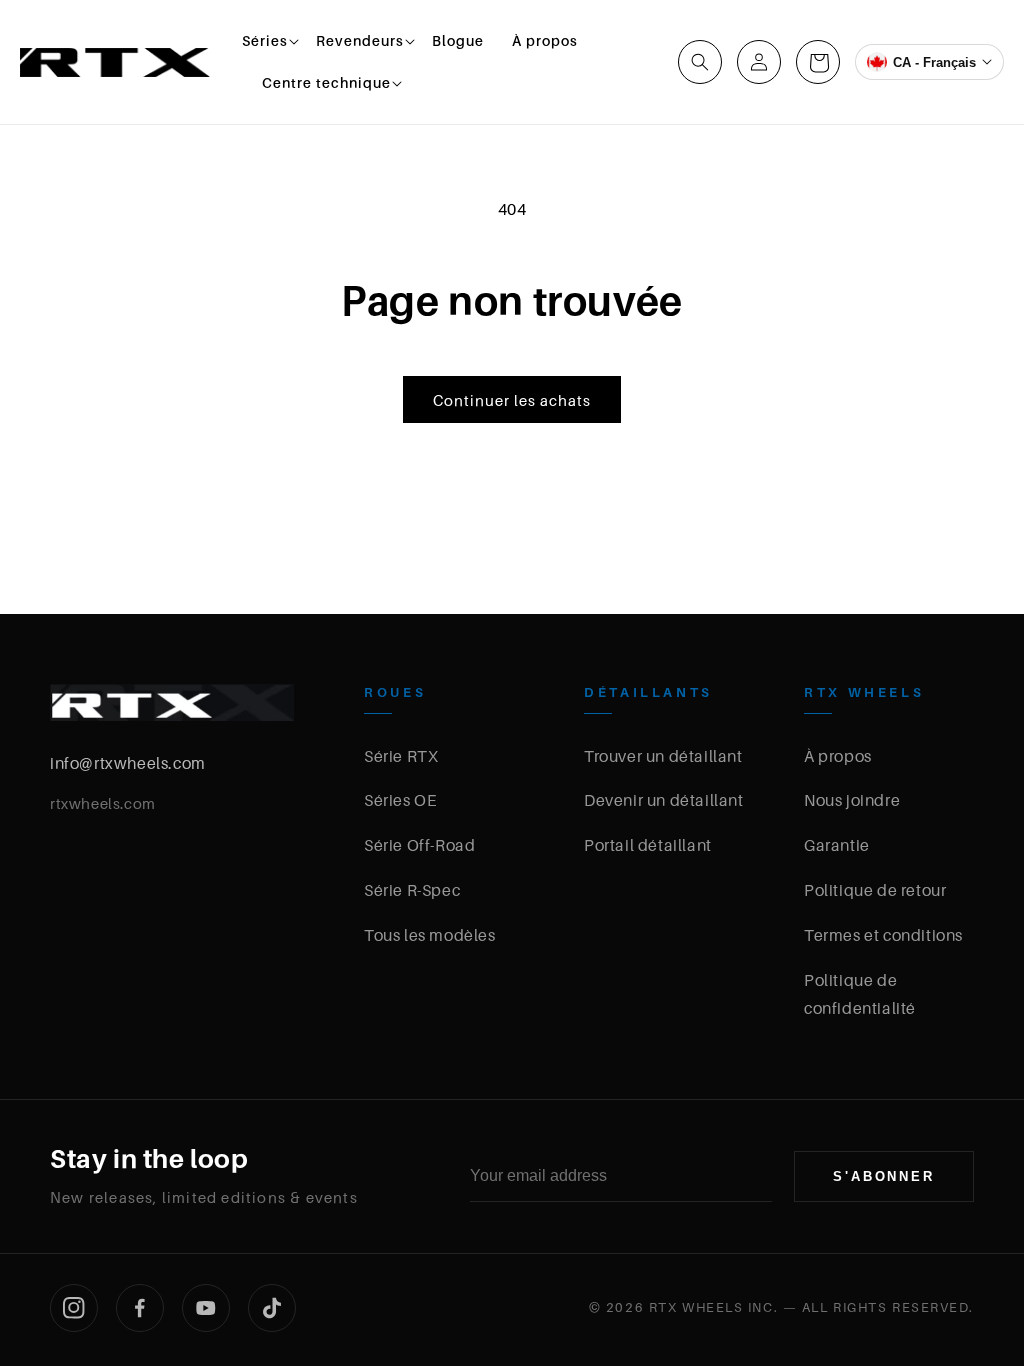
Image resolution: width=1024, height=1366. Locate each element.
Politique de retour (875, 890)
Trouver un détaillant (663, 756)
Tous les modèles (430, 935)
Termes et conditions (883, 935)
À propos (838, 756)
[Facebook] (140, 1308)
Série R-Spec (412, 890)
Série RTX (401, 756)
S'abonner (884, 1176)
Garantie (837, 845)
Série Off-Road (419, 845)
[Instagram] (74, 1308)
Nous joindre (852, 800)
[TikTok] (272, 1308)
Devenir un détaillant (664, 800)
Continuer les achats (512, 400)
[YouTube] (206, 1308)
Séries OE (400, 800)
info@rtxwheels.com (128, 763)
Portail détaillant (648, 845)
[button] (265, 41)
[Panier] (818, 62)
